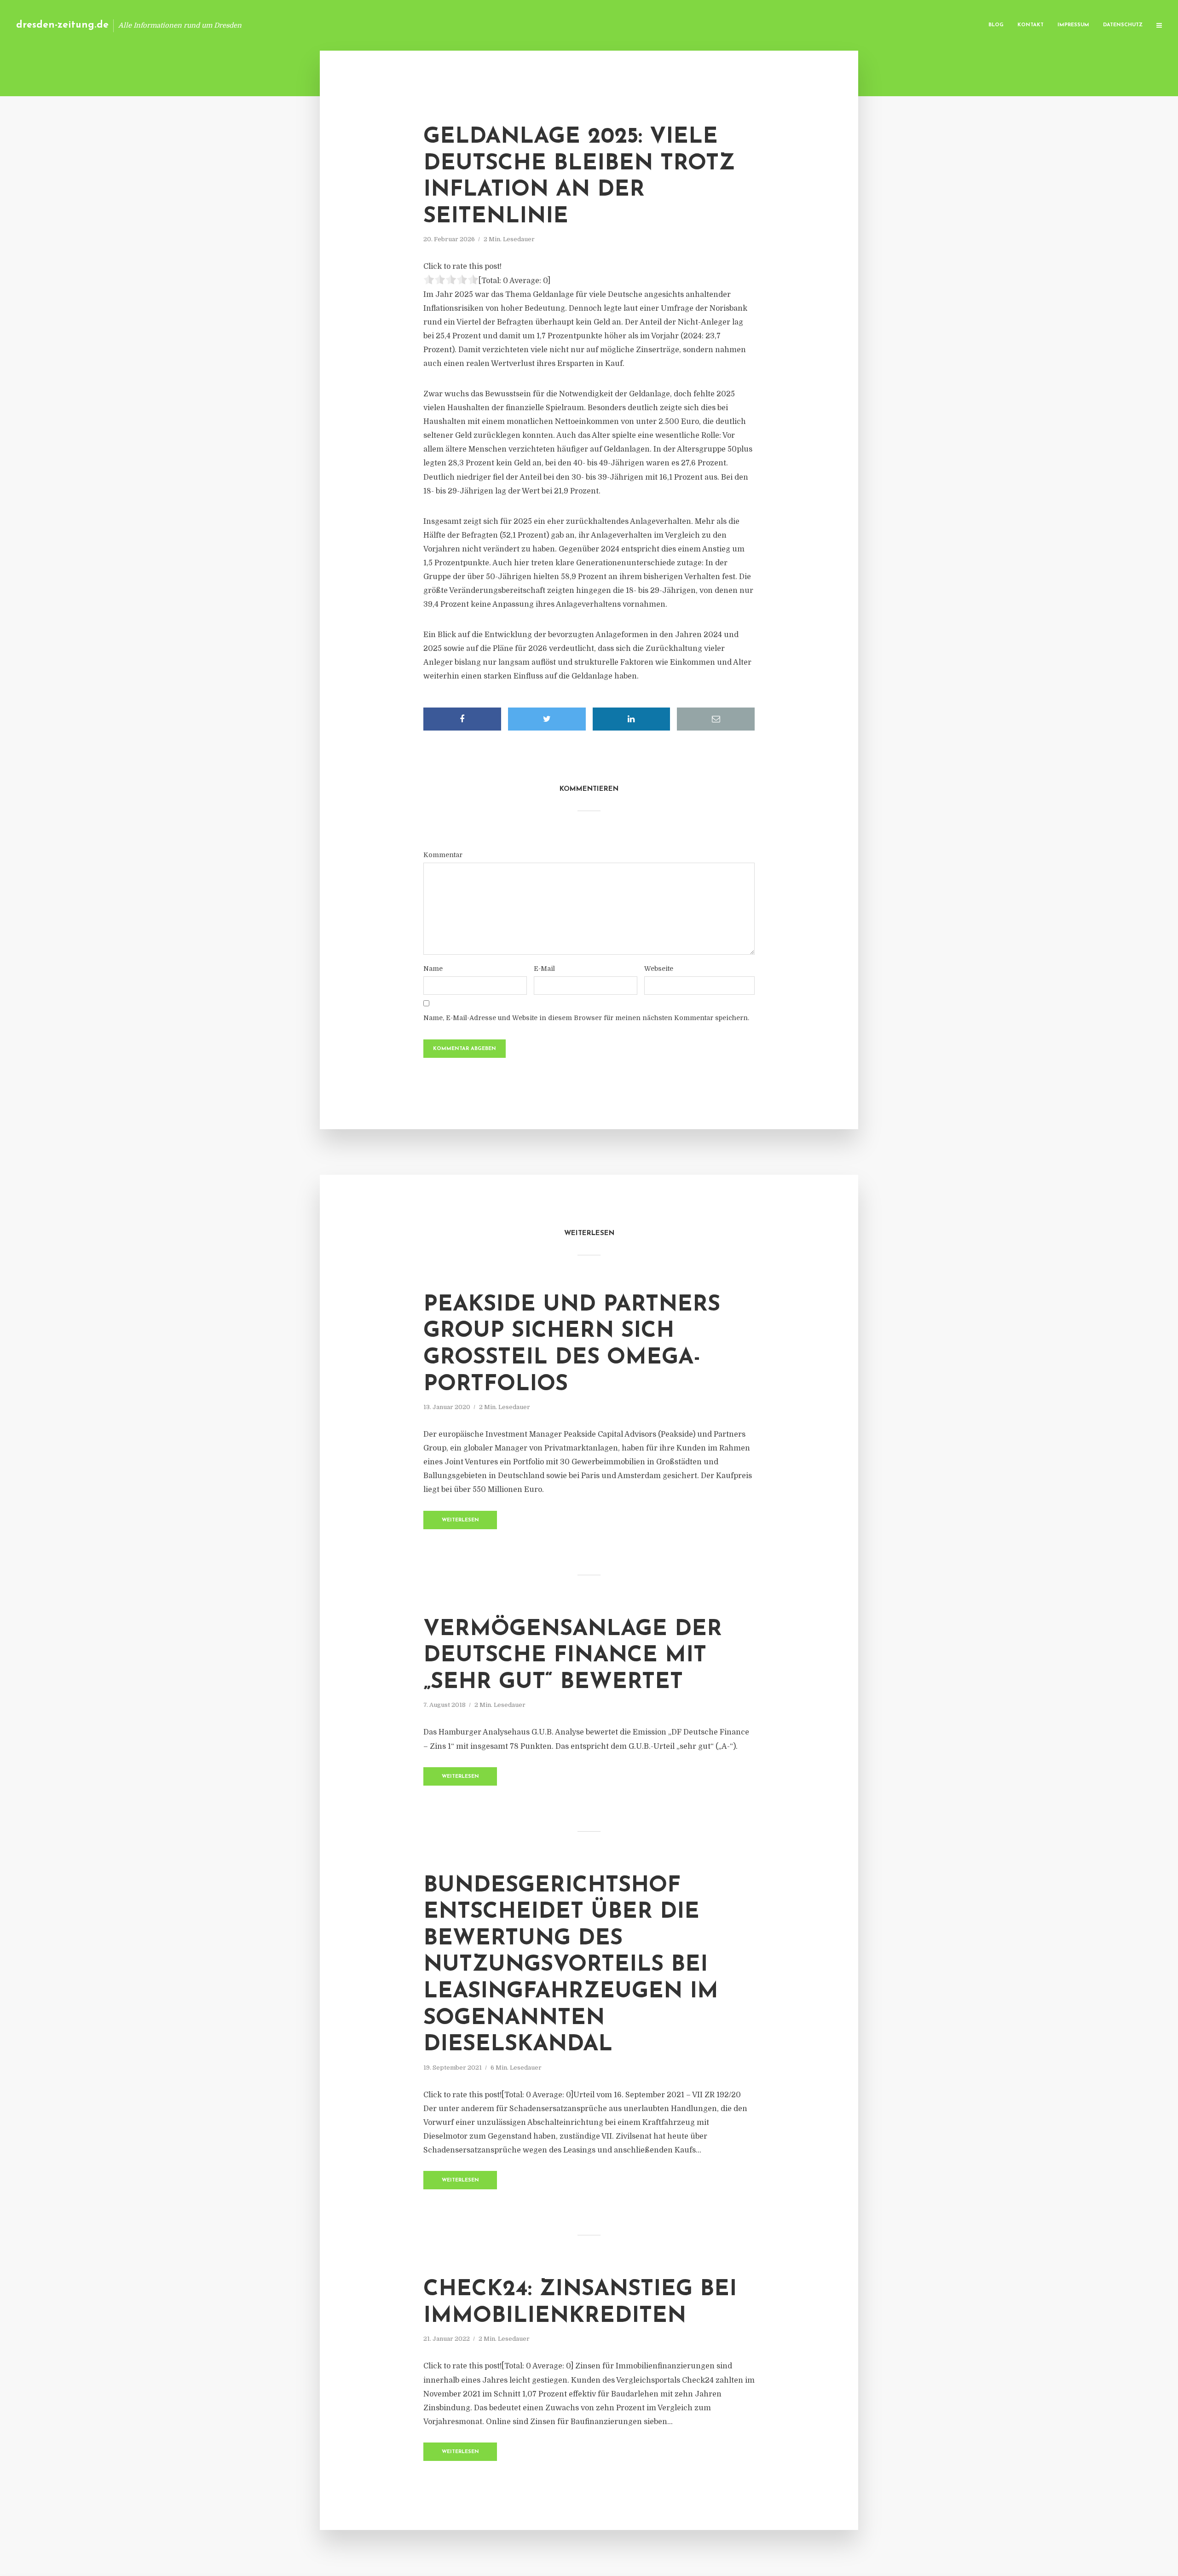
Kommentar (443, 855)
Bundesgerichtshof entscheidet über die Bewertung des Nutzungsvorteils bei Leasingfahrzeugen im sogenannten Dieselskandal (571, 1966)
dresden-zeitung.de (62, 25)
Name (433, 969)
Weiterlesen (460, 1520)
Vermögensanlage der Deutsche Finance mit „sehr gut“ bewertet (573, 1656)
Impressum (1073, 25)
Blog (996, 25)
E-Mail (544, 969)
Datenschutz (1123, 25)
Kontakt (1031, 25)
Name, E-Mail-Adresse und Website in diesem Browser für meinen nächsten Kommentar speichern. (586, 1018)
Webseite (659, 969)
